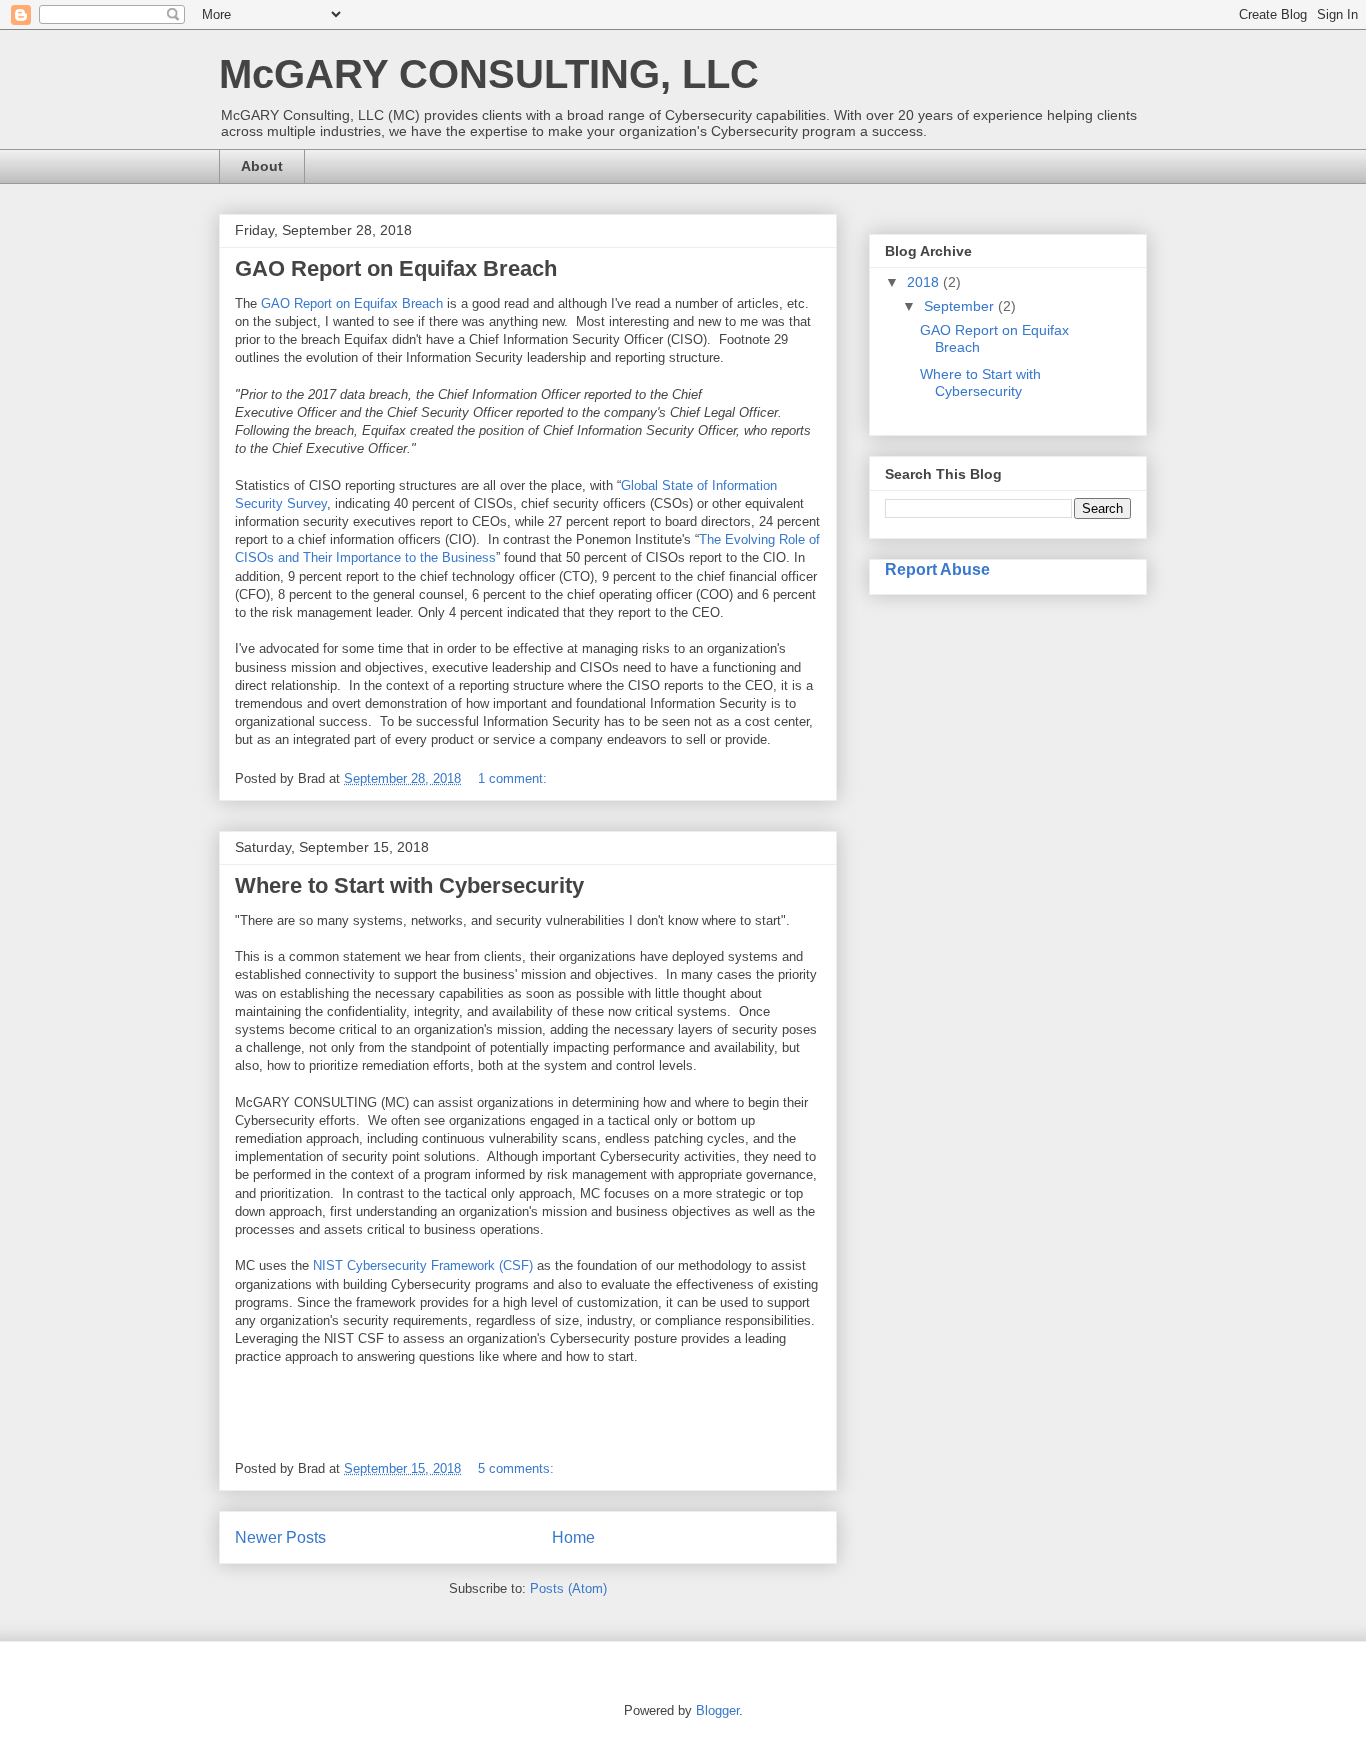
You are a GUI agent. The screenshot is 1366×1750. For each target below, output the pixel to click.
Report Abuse (937, 569)
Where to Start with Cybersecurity (409, 885)
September (961, 306)
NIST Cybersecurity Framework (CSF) (423, 1265)
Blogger (717, 1710)
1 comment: (514, 778)
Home (573, 1537)
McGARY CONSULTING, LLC (489, 74)
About (262, 166)
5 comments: (518, 1468)
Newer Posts (280, 1537)
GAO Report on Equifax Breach (396, 268)
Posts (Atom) (568, 1588)
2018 (925, 282)
